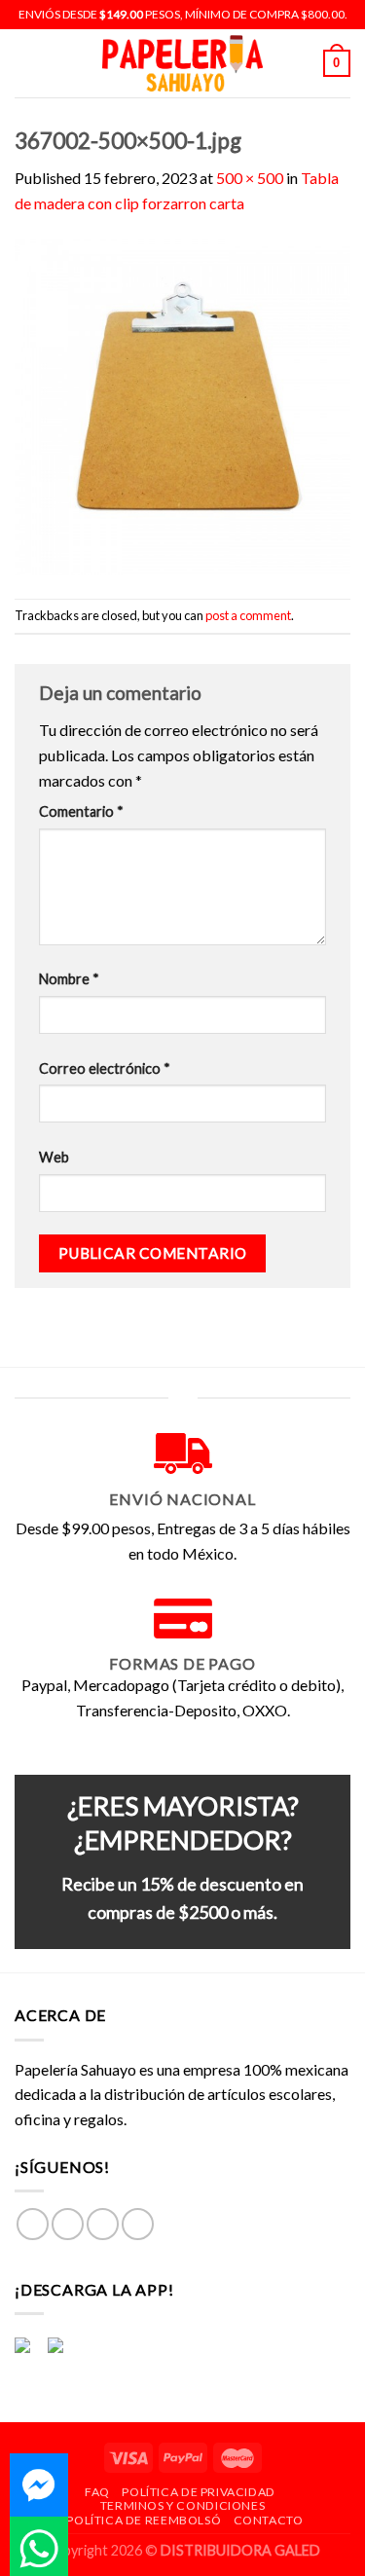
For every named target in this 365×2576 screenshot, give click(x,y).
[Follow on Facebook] (33, 2224)
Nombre (69, 979)
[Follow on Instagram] (68, 2224)
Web (54, 1157)
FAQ (97, 2492)
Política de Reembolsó (144, 2520)
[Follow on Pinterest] (138, 2224)
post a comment (248, 615)
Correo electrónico (105, 1068)
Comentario (81, 811)
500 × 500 (250, 178)
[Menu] (26, 63)
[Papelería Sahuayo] (183, 64)
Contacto (269, 2520)
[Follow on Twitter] (103, 2224)
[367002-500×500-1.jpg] (182, 405)
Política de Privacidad (198, 2492)
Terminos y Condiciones (182, 2505)
